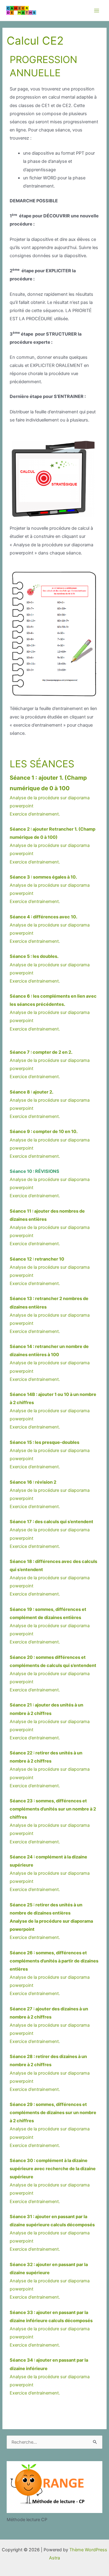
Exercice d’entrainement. (35, 814)
